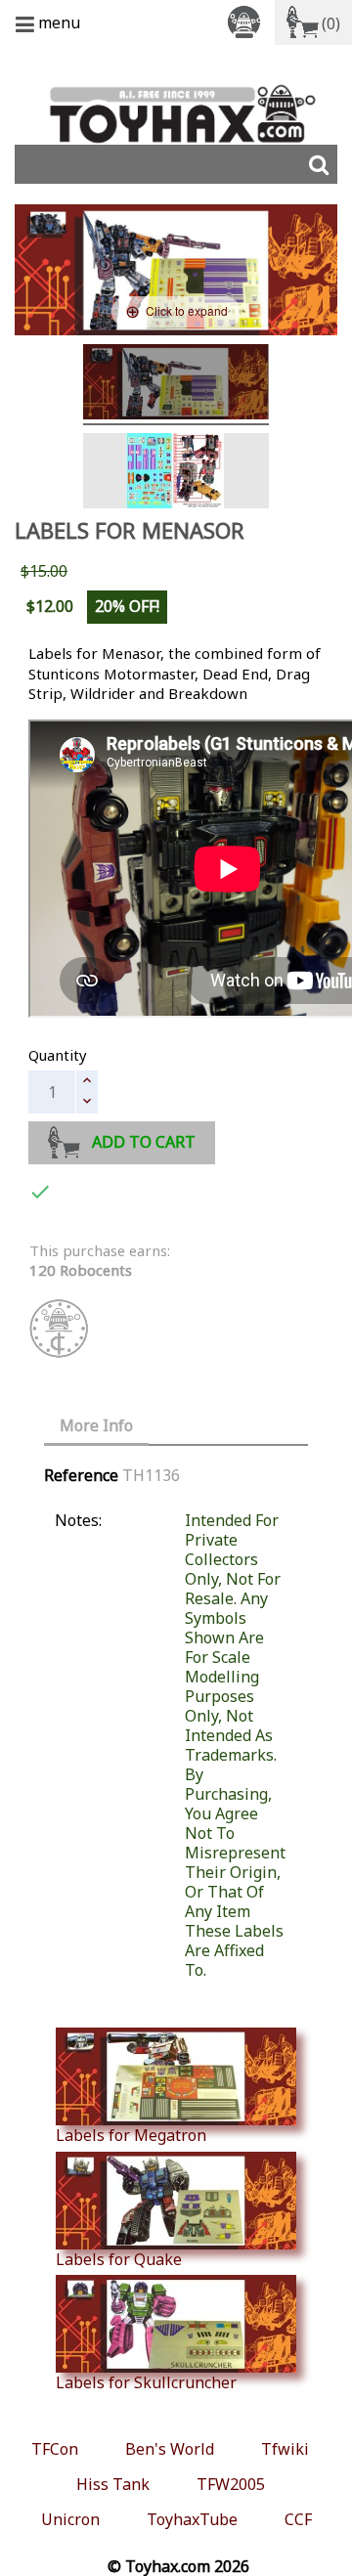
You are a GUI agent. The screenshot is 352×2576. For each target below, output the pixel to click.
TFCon (55, 2449)
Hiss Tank (113, 2484)
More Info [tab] (96, 1425)
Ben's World (170, 2449)
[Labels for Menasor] (176, 385)
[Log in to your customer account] (247, 21)
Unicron (70, 2519)
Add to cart (144, 1142)
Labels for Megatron (131, 2135)
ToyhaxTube (192, 2519)
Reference (81, 1475)
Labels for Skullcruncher (146, 2382)
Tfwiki (285, 2449)
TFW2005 (231, 2484)
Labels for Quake (119, 2259)
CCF (298, 2519)
